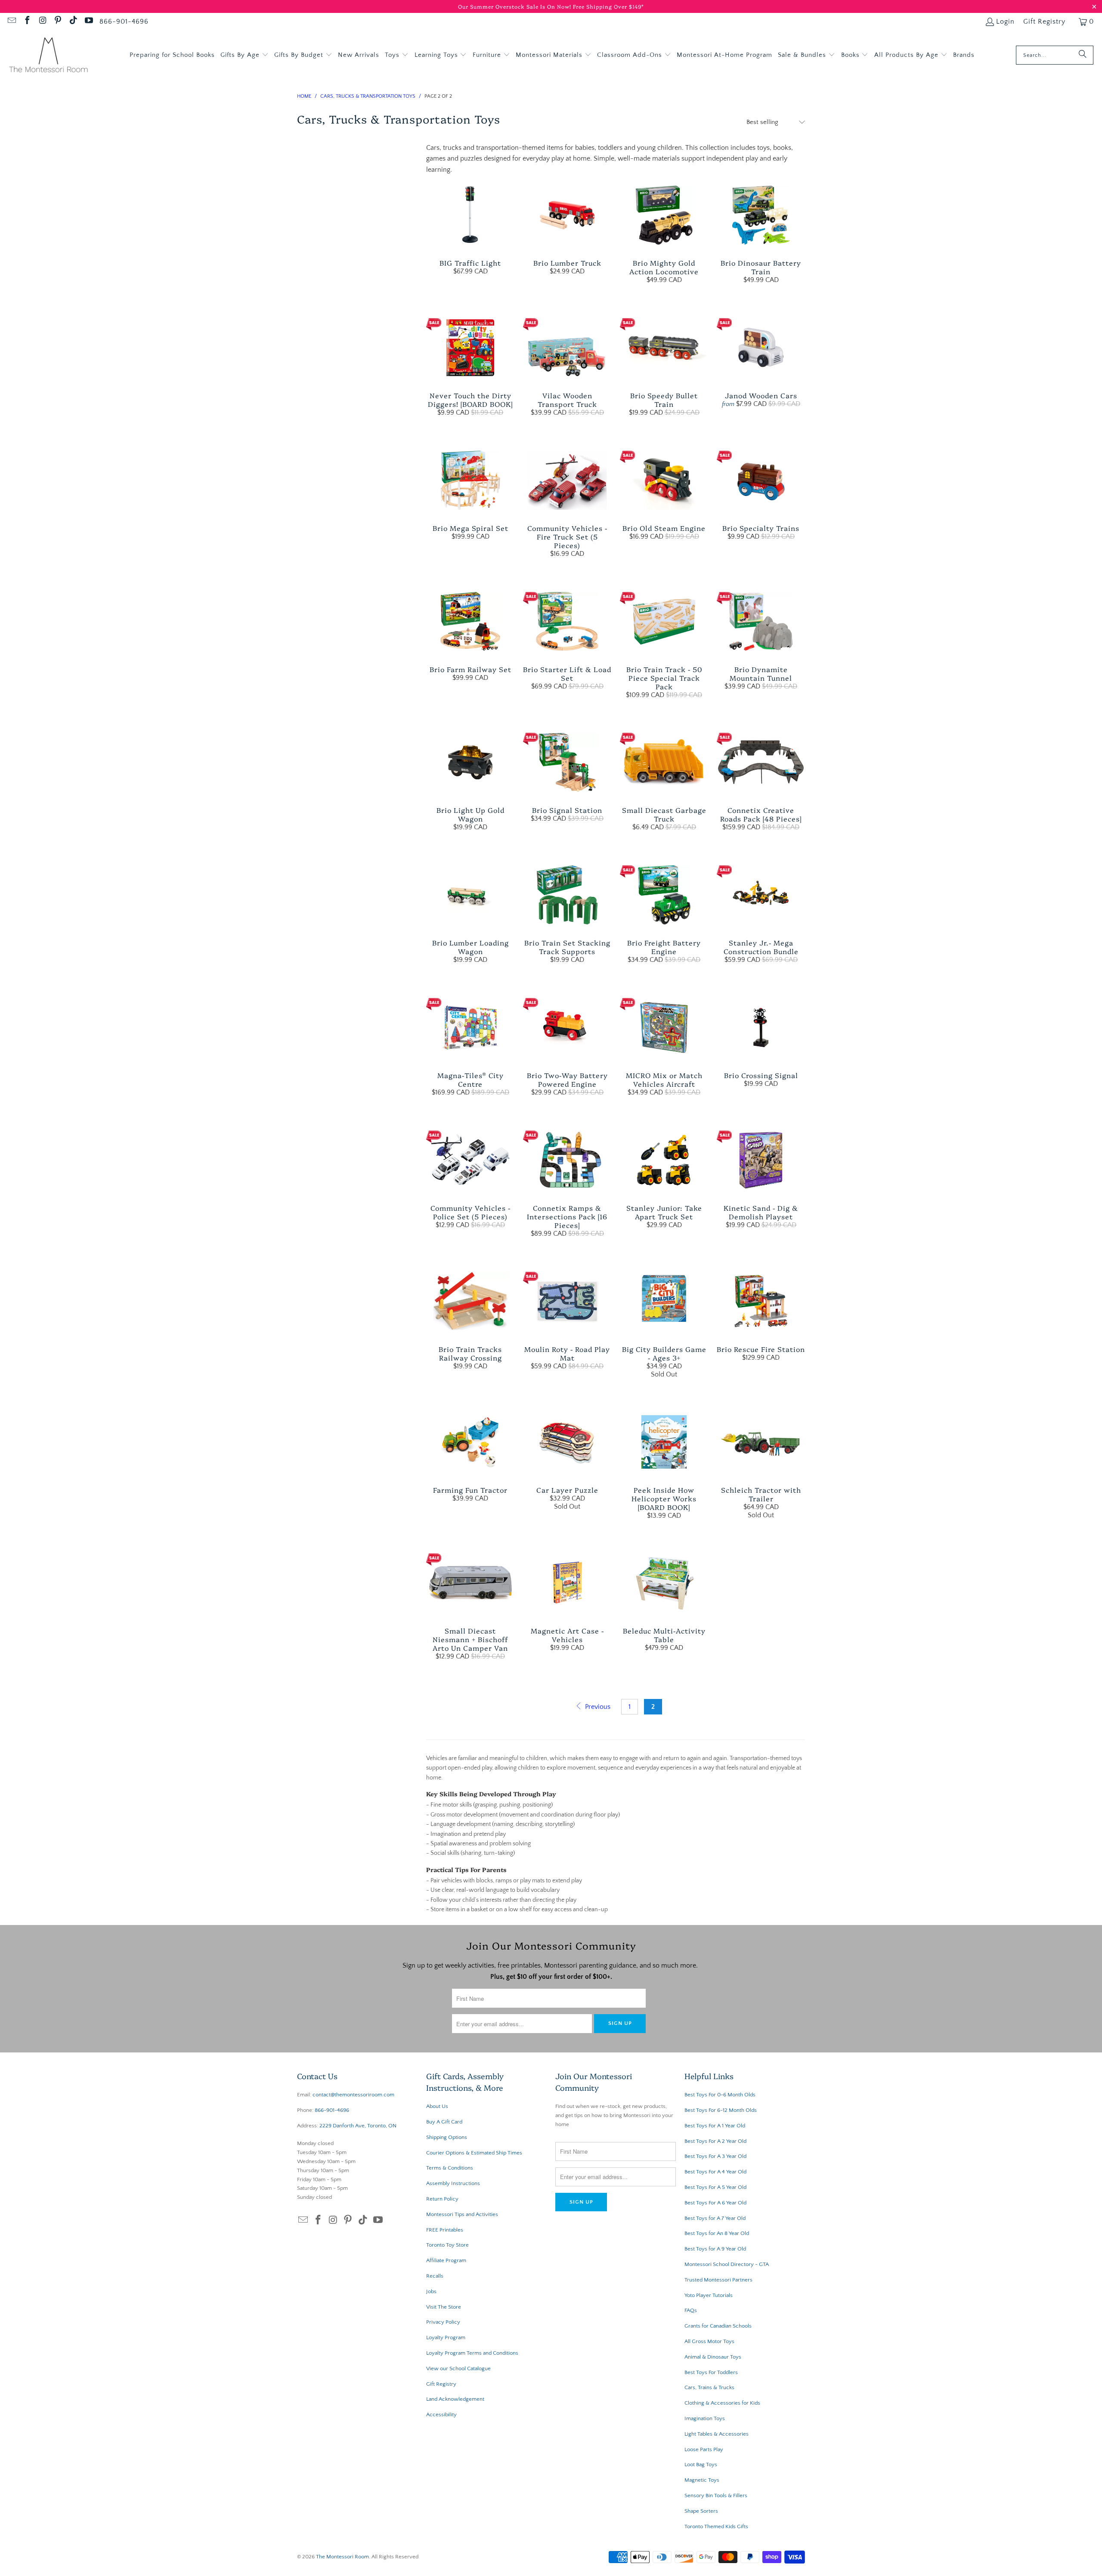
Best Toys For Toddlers (711, 2372)
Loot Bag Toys (701, 2464)
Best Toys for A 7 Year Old (715, 2218)
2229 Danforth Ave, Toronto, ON (358, 2126)
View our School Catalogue (458, 2368)
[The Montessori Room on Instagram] (42, 22)
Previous (597, 1707)
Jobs (431, 2291)
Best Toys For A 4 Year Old (715, 2172)
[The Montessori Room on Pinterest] (58, 22)
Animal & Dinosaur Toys (713, 2357)
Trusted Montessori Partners (718, 2280)
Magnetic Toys (702, 2480)
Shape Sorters (701, 2511)
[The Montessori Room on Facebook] (27, 22)
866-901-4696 (124, 22)
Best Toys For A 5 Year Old (715, 2187)
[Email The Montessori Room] (11, 22)
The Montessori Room (342, 2557)
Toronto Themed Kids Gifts (716, 2526)
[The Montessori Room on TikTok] (73, 22)
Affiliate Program (446, 2260)
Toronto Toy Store (447, 2245)
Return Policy (442, 2199)
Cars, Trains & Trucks (709, 2387)
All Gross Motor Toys (709, 2341)
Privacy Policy (443, 2322)
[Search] (1083, 55)
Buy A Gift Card (444, 2122)
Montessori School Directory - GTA (727, 2264)
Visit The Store (444, 2307)
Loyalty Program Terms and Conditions (472, 2353)
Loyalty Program (446, 2337)
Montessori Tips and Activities (462, 2214)
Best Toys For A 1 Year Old (715, 2126)
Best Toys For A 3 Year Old (715, 2156)
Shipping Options (447, 2137)
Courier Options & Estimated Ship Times (474, 2153)
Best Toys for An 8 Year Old (717, 2233)
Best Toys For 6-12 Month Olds (721, 2110)
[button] (245, 55)
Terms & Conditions (450, 2168)
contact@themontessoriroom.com (353, 2095)
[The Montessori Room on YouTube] (88, 22)
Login (1005, 22)
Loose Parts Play (704, 2449)
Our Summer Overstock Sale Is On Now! (515, 6)
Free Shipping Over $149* (608, 6)
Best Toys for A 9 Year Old (715, 2249)
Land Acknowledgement (455, 2399)
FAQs (691, 2310)
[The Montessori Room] (48, 55)
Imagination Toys (705, 2418)
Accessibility (441, 2415)
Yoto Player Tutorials (709, 2295)
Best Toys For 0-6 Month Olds (720, 2095)
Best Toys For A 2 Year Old (715, 2141)
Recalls (435, 2276)
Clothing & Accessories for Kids (722, 2403)
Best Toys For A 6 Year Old (715, 2203)
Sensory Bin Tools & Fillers (716, 2495)
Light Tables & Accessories (717, 2434)
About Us (437, 2106)
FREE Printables (445, 2230)
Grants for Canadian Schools (718, 2326)
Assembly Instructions (453, 2183)
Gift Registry (1044, 22)
